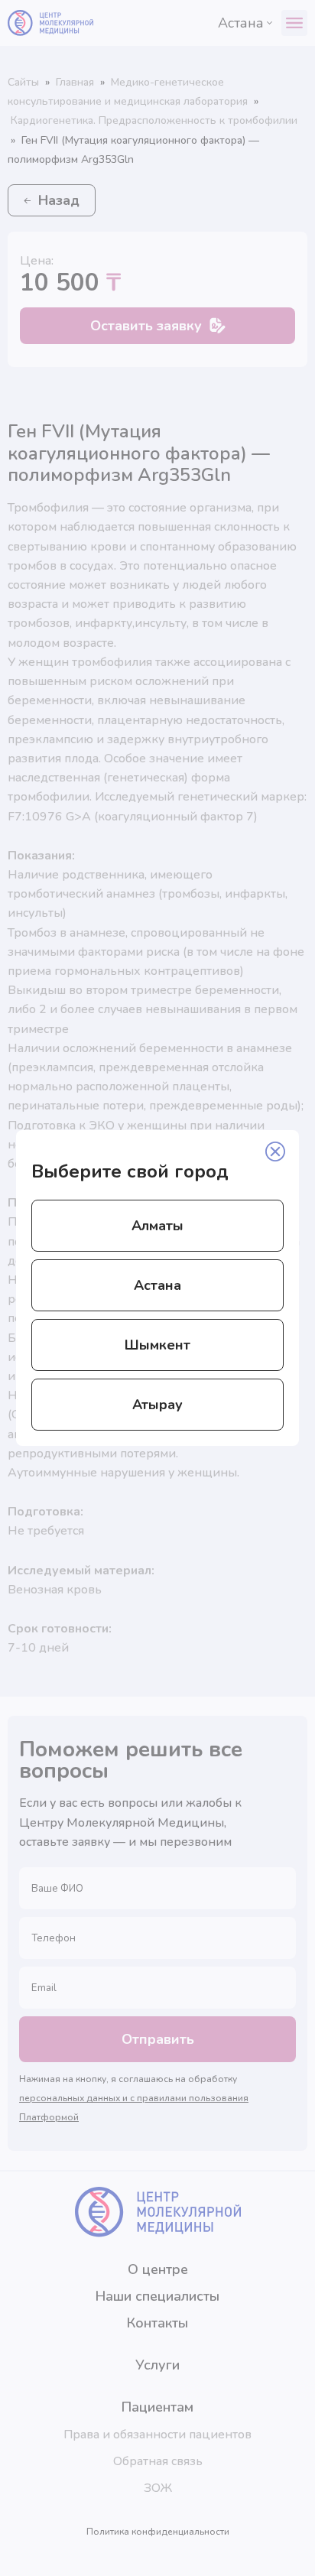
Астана (157, 1285)
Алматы (157, 1226)
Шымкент (157, 1345)
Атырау (157, 1405)
